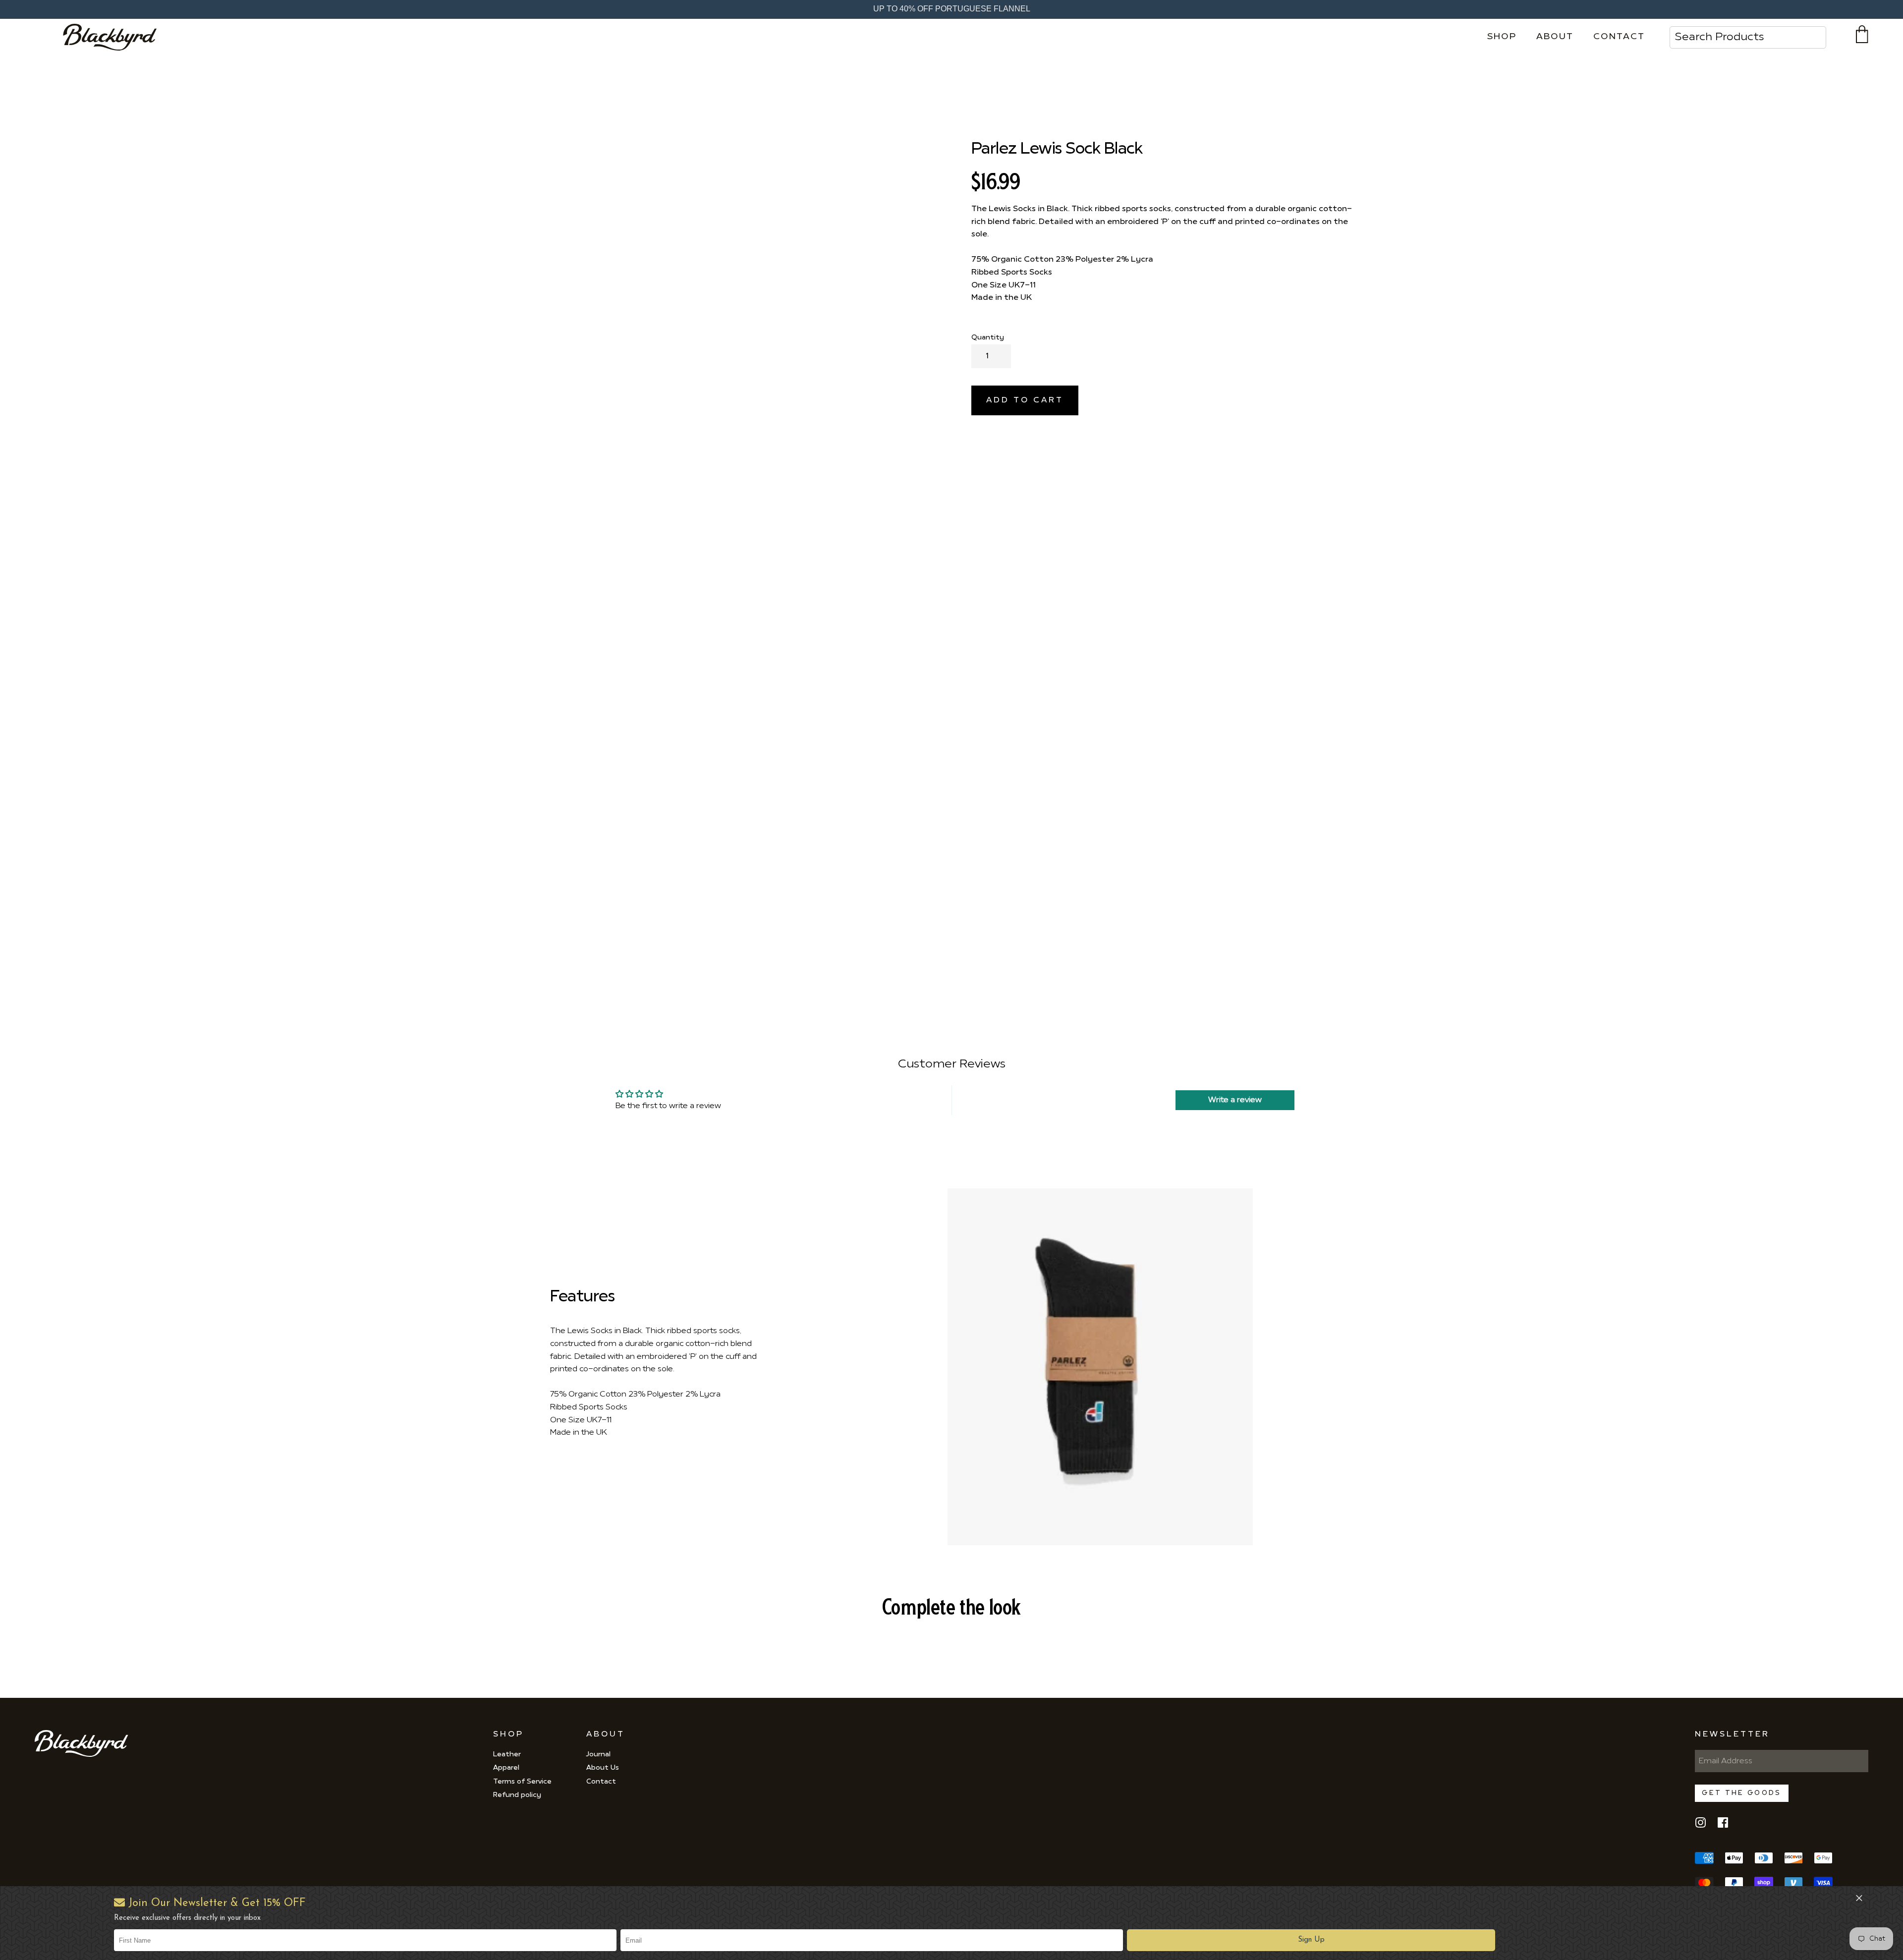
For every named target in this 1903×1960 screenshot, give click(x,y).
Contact (1619, 37)
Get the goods (1741, 1793)
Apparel (506, 1768)
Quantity (988, 338)
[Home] (113, 37)
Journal (598, 1755)
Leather (507, 1755)
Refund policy (517, 1795)
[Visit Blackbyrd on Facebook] (1723, 1826)
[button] (1311, 1940)
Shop (1502, 37)
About (1555, 37)
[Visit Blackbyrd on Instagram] (1701, 1826)
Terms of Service (522, 1782)
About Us (603, 1768)
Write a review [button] (1235, 1100)
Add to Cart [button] (1025, 400)
